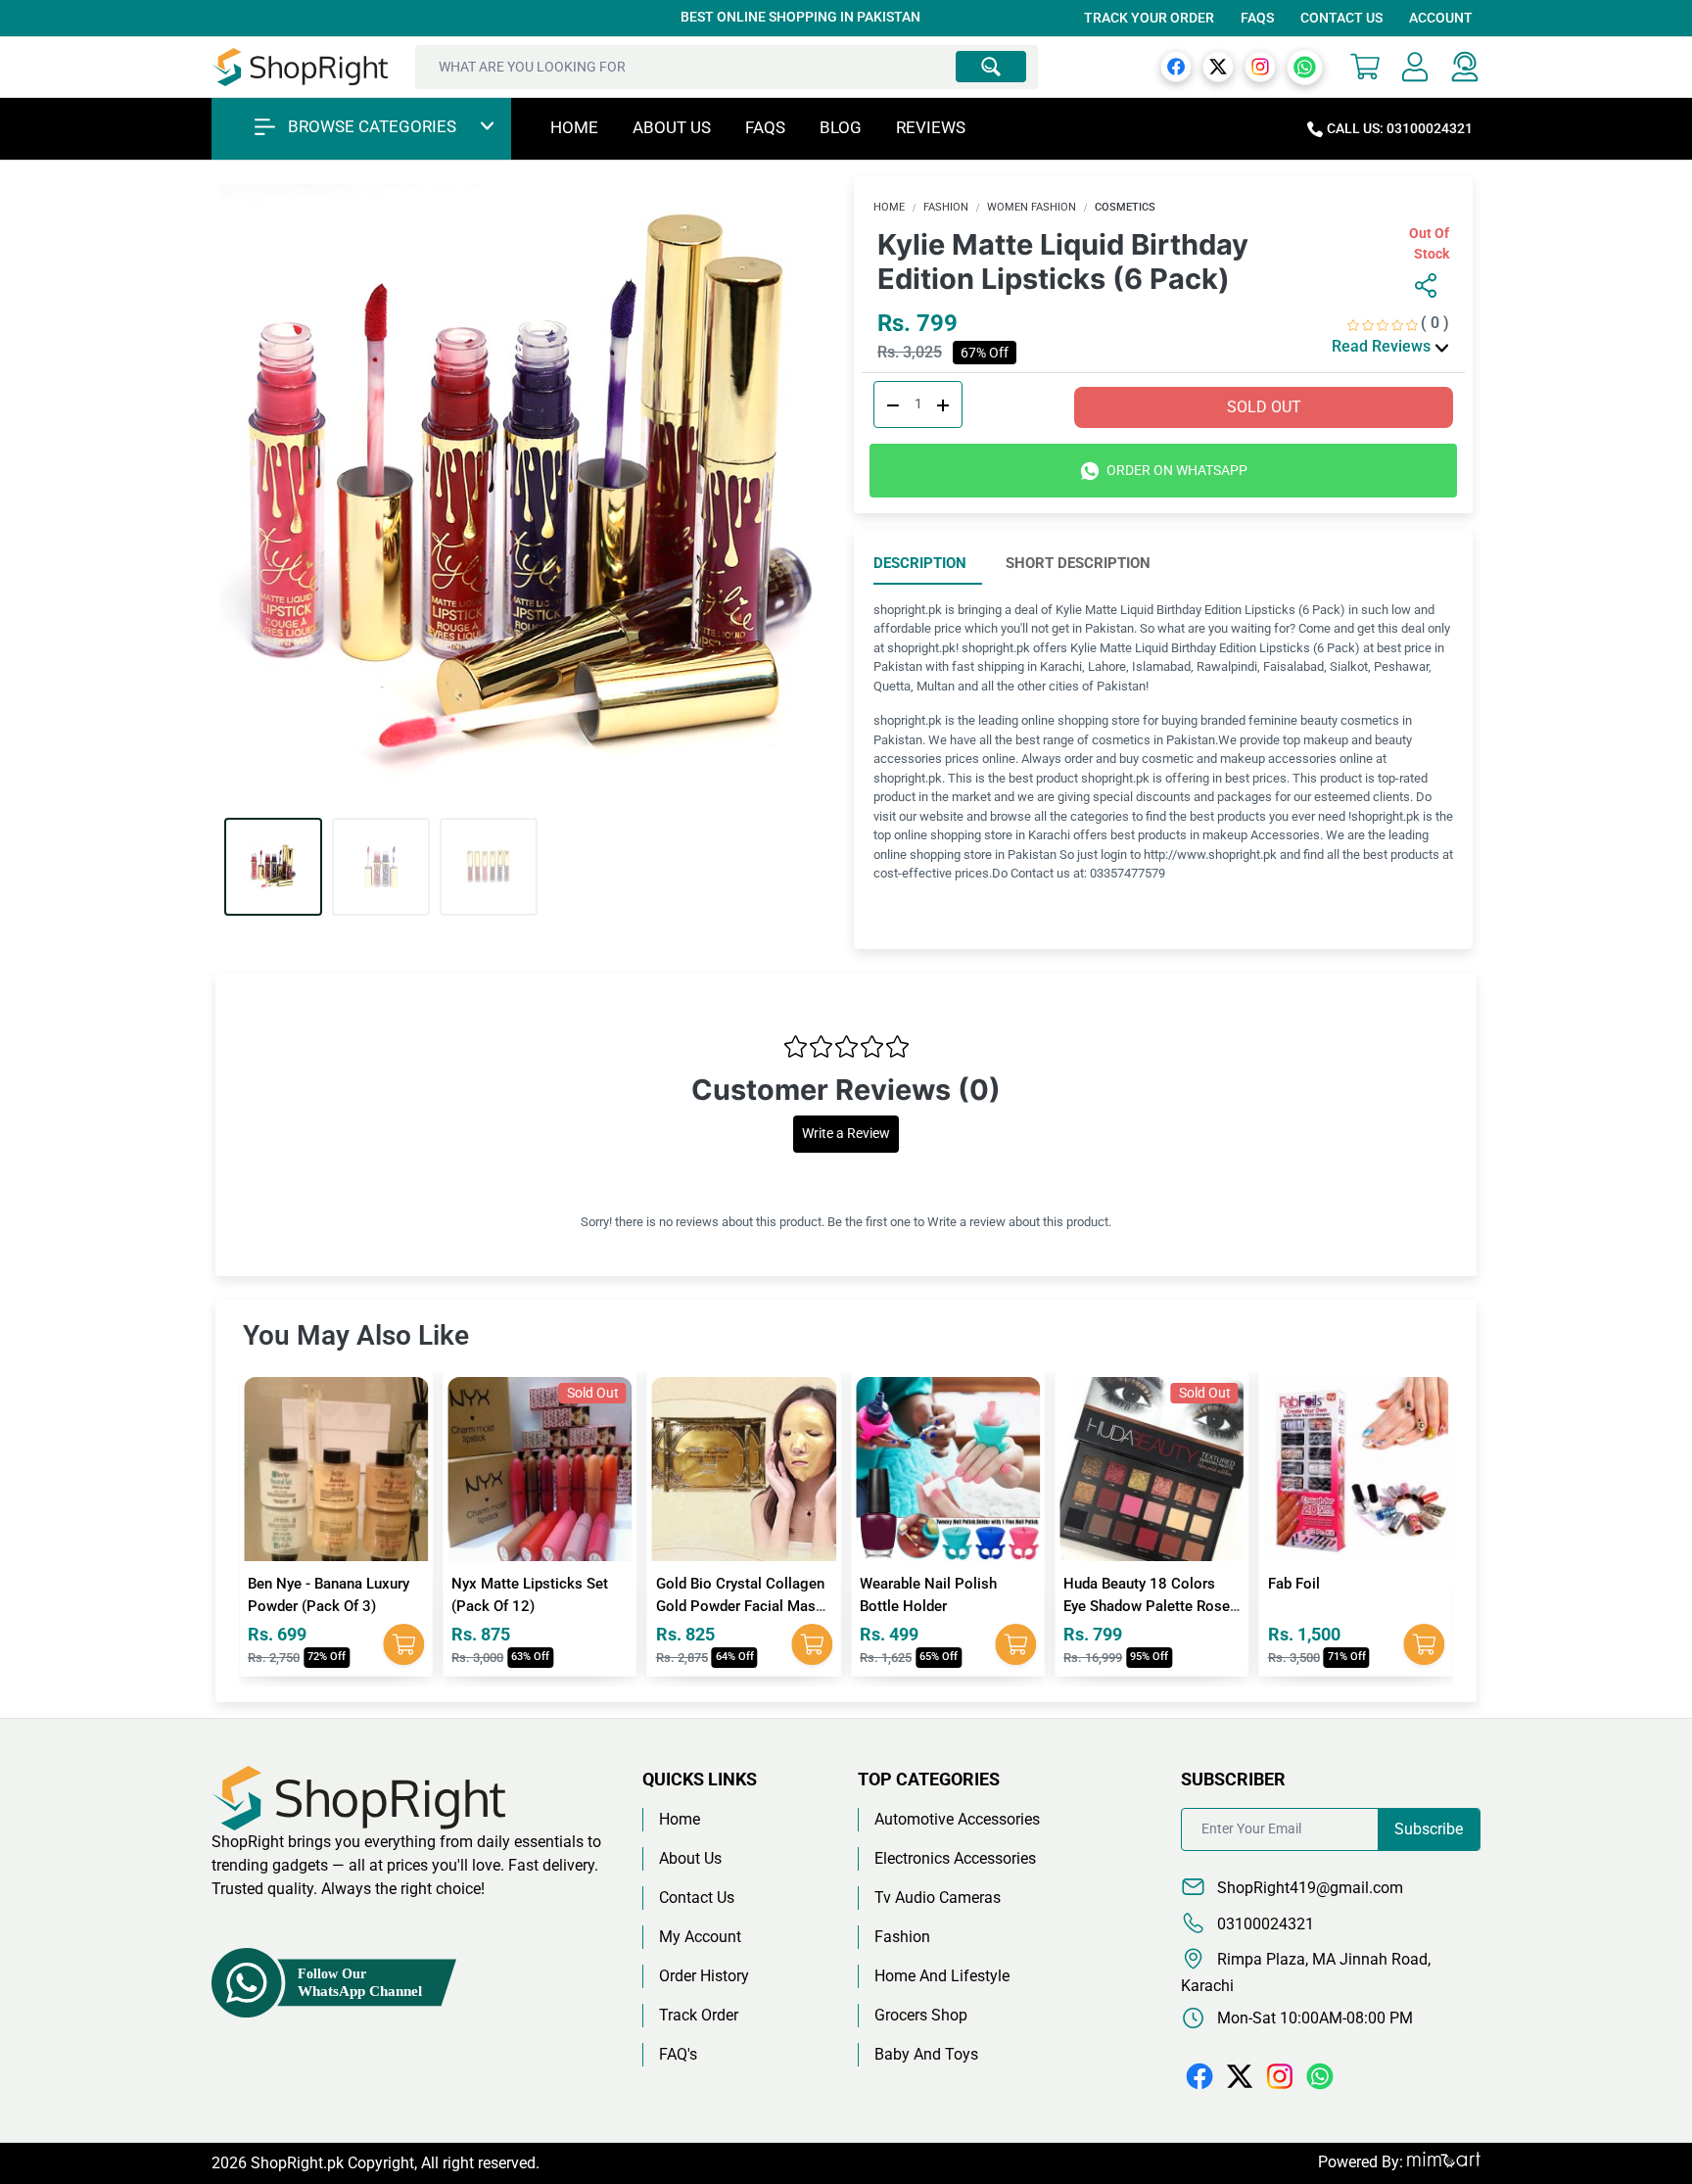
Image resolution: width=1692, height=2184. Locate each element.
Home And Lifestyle (942, 1976)
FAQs (1257, 18)
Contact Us (1341, 18)
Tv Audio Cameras (938, 1898)
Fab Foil (1142, 1584)
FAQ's (678, 2054)
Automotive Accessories (957, 1819)
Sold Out (1264, 407)
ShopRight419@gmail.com (1308, 1888)
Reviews (931, 127)
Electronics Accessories (955, 1858)
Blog (841, 127)
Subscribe (1429, 1829)
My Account (700, 1937)
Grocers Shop (921, 2015)
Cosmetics (1125, 207)
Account (1441, 18)
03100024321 (1264, 1924)
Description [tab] (920, 563)
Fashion (946, 207)
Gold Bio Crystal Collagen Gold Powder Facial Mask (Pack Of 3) (588, 1606)
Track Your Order (1149, 18)
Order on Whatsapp (1175, 470)
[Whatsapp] (1305, 66)
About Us (672, 127)
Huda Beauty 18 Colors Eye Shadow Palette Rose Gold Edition (996, 1606)
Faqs (765, 127)
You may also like (356, 1335)
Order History (704, 1976)
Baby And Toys (926, 2054)
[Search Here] (991, 67)
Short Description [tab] (1078, 563)
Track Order (699, 2015)
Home (574, 127)
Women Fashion (1032, 207)
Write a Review (846, 1134)
